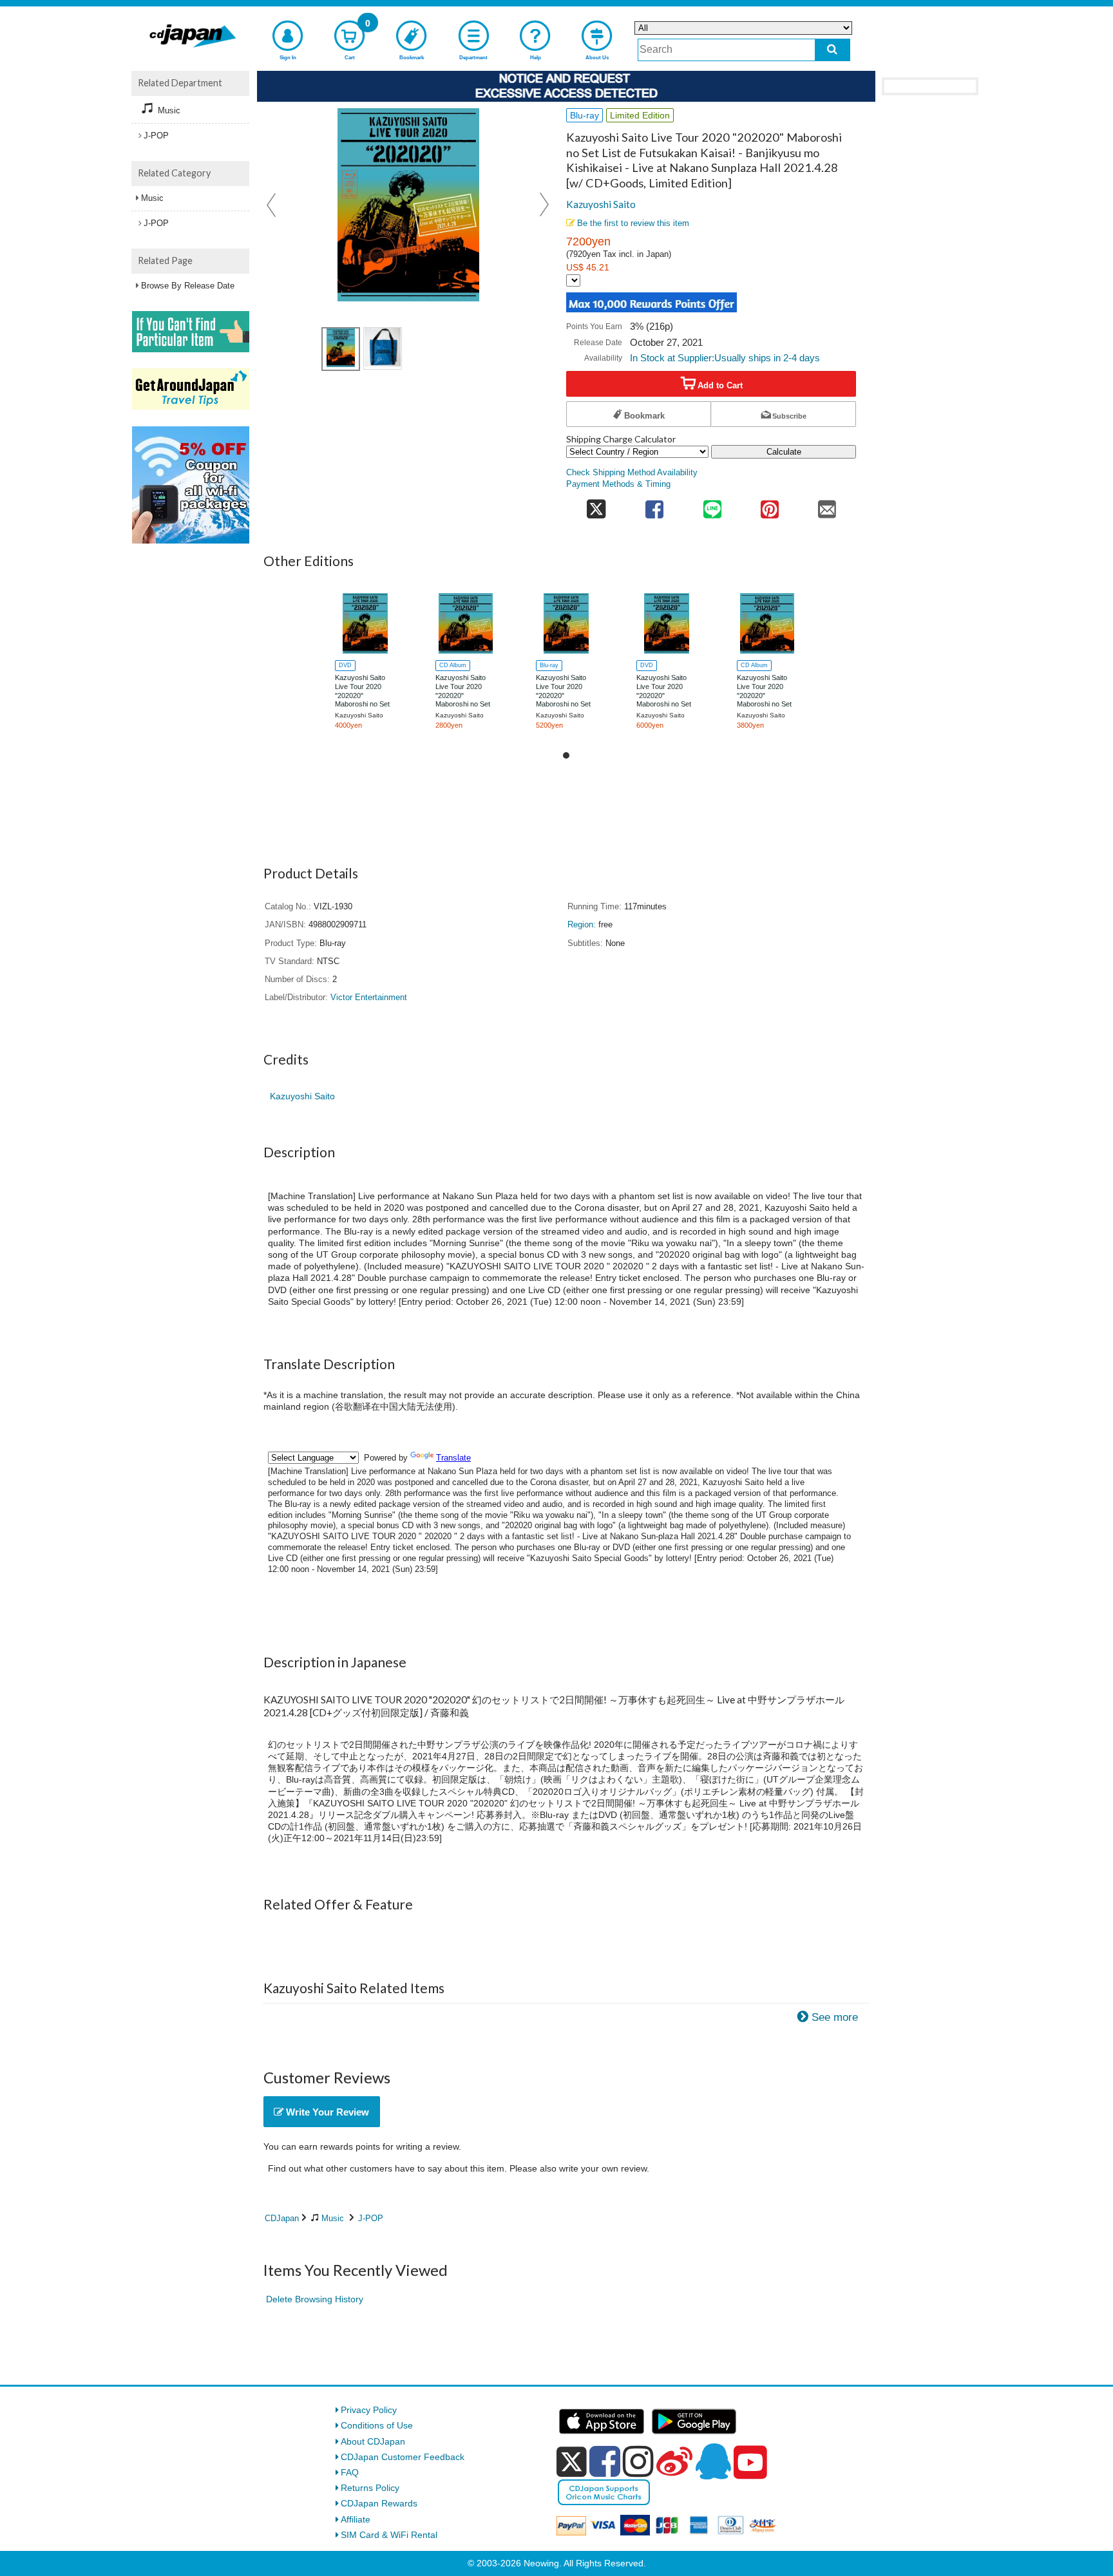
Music (333, 2218)
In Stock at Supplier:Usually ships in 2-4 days (725, 358)
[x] (572, 2462)
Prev (272, 205)
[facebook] (605, 2461)
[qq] (713, 2461)
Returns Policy (370, 2488)
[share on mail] (827, 505)
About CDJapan (373, 2441)
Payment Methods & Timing (618, 484)
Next (544, 205)
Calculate (784, 452)
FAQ (350, 2472)
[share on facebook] (655, 505)
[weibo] (674, 2461)
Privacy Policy (369, 2410)
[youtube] (750, 2463)
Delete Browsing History (315, 2299)
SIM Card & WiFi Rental (389, 2535)
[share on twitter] (596, 505)
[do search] (832, 50)
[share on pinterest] (769, 505)
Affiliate (356, 2519)
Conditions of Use (377, 2425)
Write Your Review (326, 2112)
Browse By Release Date (188, 286)
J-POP (371, 2218)
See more (835, 2017)
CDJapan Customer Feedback (403, 2457)
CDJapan (282, 2218)
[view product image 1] (341, 349)
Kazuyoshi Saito (601, 204)
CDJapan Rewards (379, 2503)
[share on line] (712, 505)
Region (580, 925)
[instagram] (638, 2461)
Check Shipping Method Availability (632, 473)
